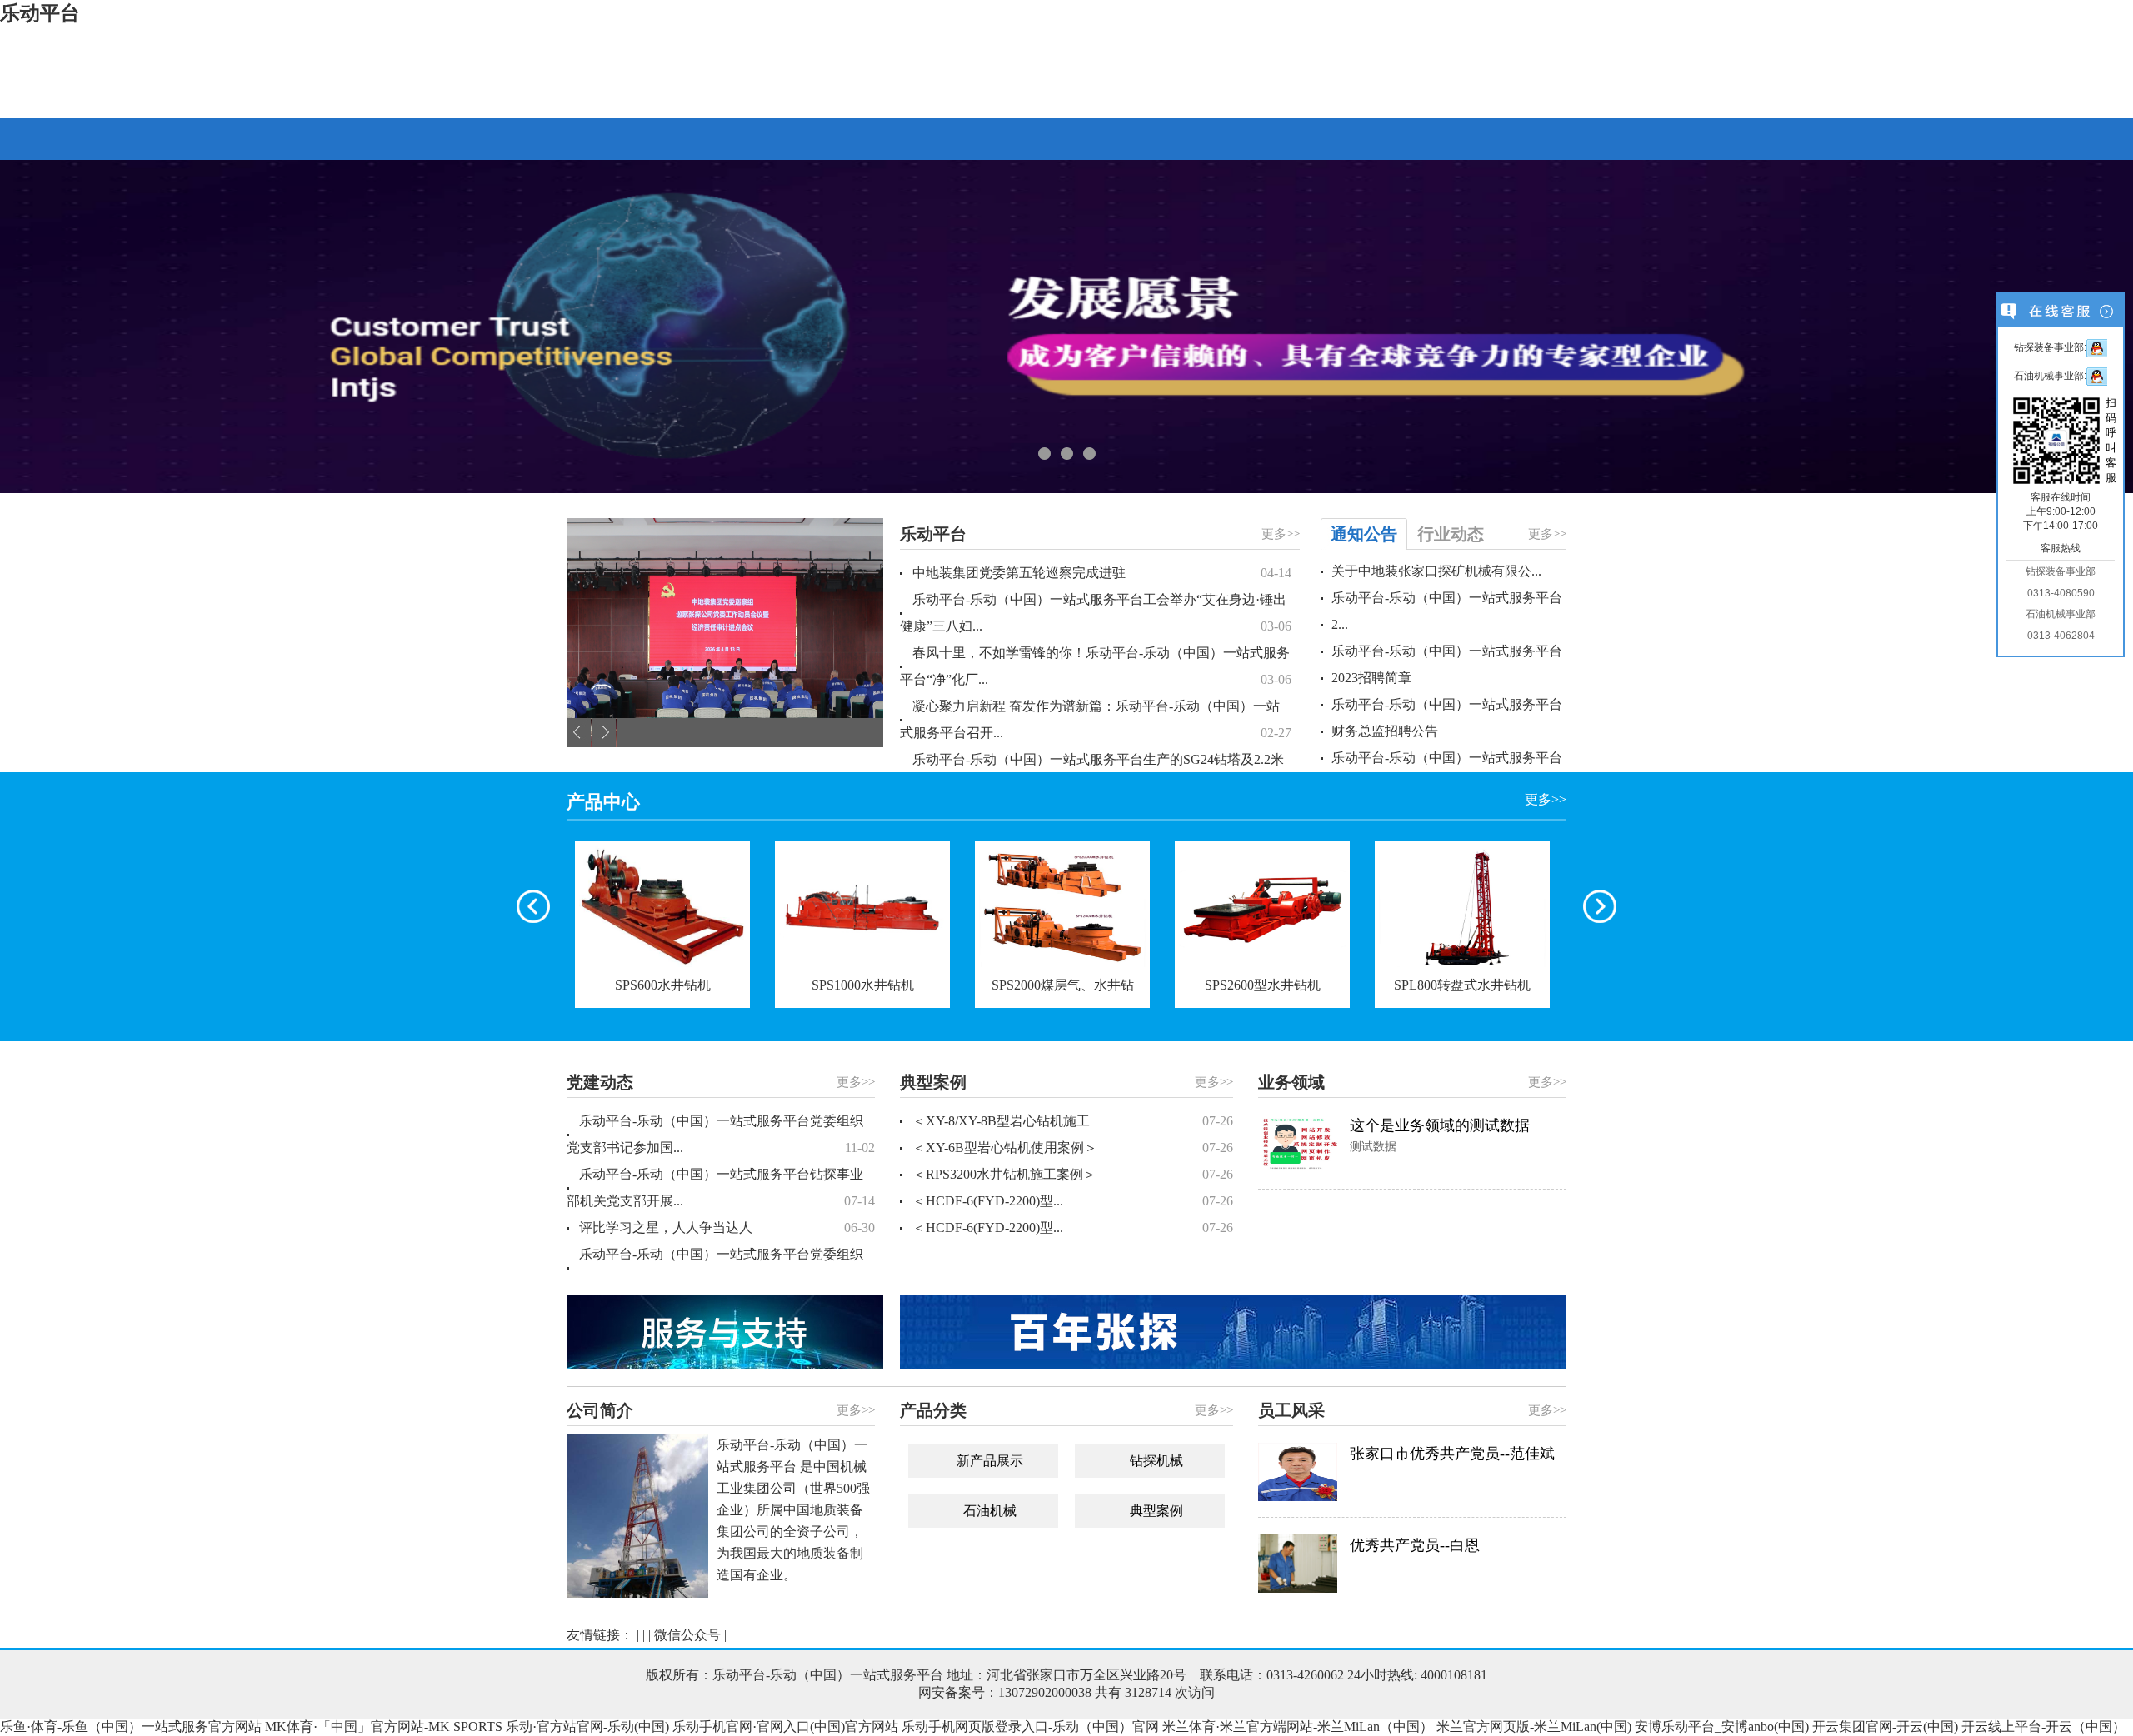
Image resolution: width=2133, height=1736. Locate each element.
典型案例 (1156, 1511)
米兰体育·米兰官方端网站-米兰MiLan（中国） (1298, 1726)
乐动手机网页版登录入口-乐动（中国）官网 (1030, 1726)
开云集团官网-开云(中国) (1885, 1726)
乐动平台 (40, 13)
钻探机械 (1156, 1461)
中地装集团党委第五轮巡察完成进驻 (1102, 573)
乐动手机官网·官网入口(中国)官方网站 (785, 1726)
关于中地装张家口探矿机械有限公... (1436, 571)
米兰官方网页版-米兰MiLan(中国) (1534, 1726)
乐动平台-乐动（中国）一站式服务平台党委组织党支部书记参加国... (721, 1134)
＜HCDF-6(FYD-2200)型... (1073, 1201)
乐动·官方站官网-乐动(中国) (587, 1726)
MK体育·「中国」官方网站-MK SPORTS (384, 1726)
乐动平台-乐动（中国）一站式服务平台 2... (1447, 611)
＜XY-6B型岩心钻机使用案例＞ (1073, 1147)
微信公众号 (687, 1635)
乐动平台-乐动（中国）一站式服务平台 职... (1447, 771)
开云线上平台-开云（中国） (2043, 1726)
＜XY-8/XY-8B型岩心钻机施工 (1073, 1121)
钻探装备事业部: (2050, 347)
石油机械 (990, 1511)
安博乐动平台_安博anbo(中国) (1722, 1726)
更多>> (1281, 534)
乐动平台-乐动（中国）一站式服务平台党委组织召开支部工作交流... (721, 1267)
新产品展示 (990, 1461)
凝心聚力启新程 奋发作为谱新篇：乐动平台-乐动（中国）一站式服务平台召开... (1096, 719)
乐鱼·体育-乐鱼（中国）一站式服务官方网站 (131, 1726)
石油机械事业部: (2050, 376)
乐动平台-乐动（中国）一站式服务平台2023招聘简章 (1447, 664)
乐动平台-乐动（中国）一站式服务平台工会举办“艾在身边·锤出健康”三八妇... (1096, 613)
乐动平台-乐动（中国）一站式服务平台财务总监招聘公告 (1447, 718)
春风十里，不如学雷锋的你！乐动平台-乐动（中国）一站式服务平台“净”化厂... (1096, 666)
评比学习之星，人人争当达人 (727, 1227)
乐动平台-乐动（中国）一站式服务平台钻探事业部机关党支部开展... (721, 1187)
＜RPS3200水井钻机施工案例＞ (1073, 1174)
